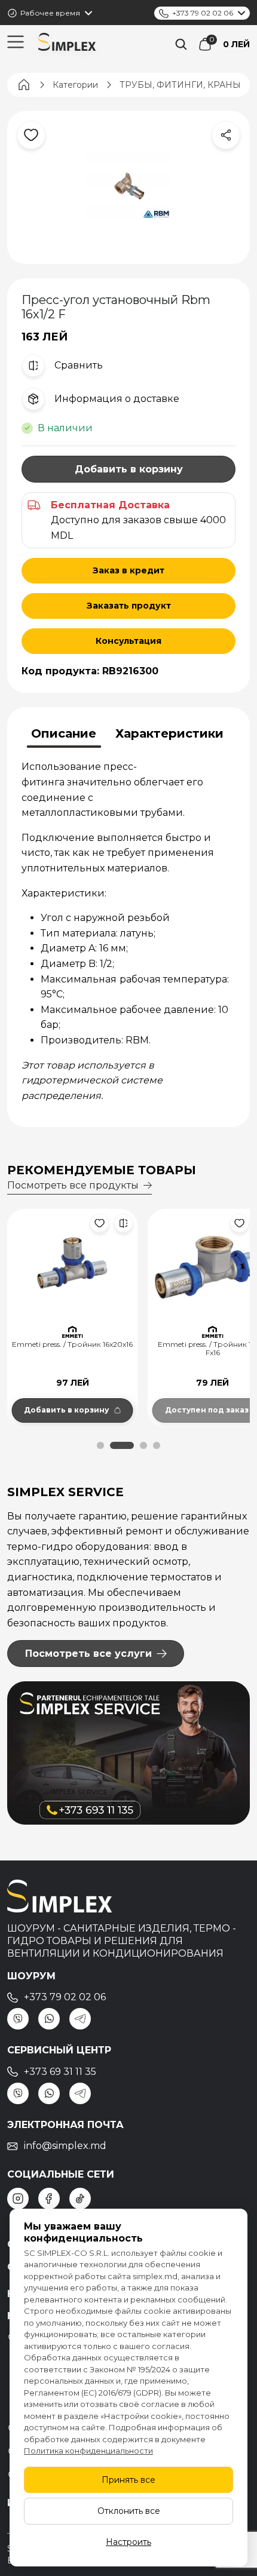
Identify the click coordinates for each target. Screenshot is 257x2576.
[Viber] (18, 2019)
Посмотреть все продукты (73, 1185)
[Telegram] (80, 2019)
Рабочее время (50, 13)
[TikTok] (80, 2199)
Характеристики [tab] (169, 733)
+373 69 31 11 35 (60, 2072)
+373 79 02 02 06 (203, 13)
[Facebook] (49, 2199)
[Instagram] (18, 2199)
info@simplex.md (65, 2146)
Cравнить (79, 365)
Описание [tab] (64, 733)
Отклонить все (129, 2511)
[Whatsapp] (49, 2019)
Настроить (128, 2542)
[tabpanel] (128, 931)
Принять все (128, 2480)
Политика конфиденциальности (88, 2451)
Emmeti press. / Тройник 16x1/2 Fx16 (72, 1349)
